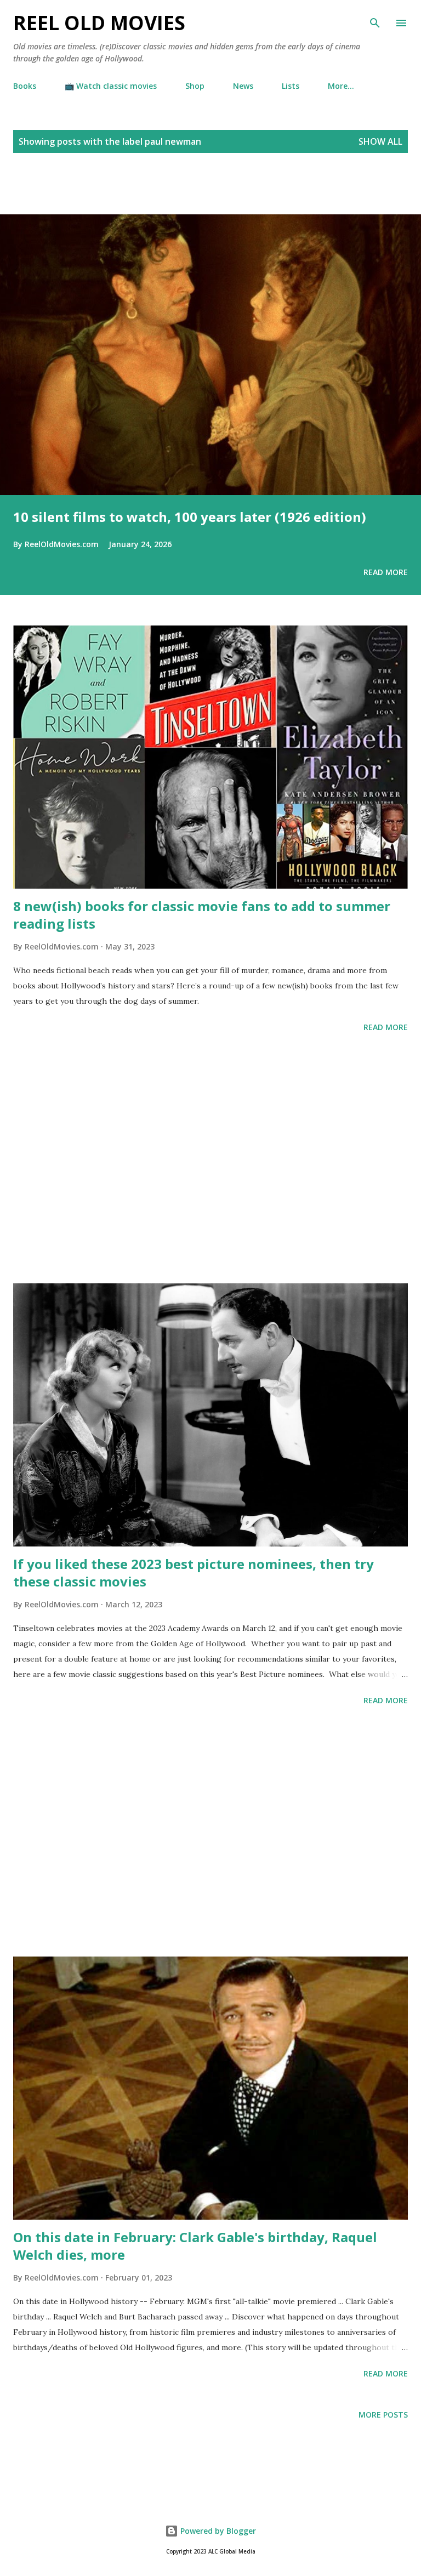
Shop (195, 86)
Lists (291, 86)
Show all (380, 141)
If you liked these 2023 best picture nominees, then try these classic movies (194, 1573)
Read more (386, 572)
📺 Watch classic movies (111, 86)
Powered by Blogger (217, 2531)
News (243, 86)
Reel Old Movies (99, 23)
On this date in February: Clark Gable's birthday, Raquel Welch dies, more (195, 2246)
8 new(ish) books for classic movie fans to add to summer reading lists (202, 915)
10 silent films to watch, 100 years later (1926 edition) (190, 517)
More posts (383, 2415)
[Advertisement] (128, 196)
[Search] (375, 20)
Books (25, 86)
